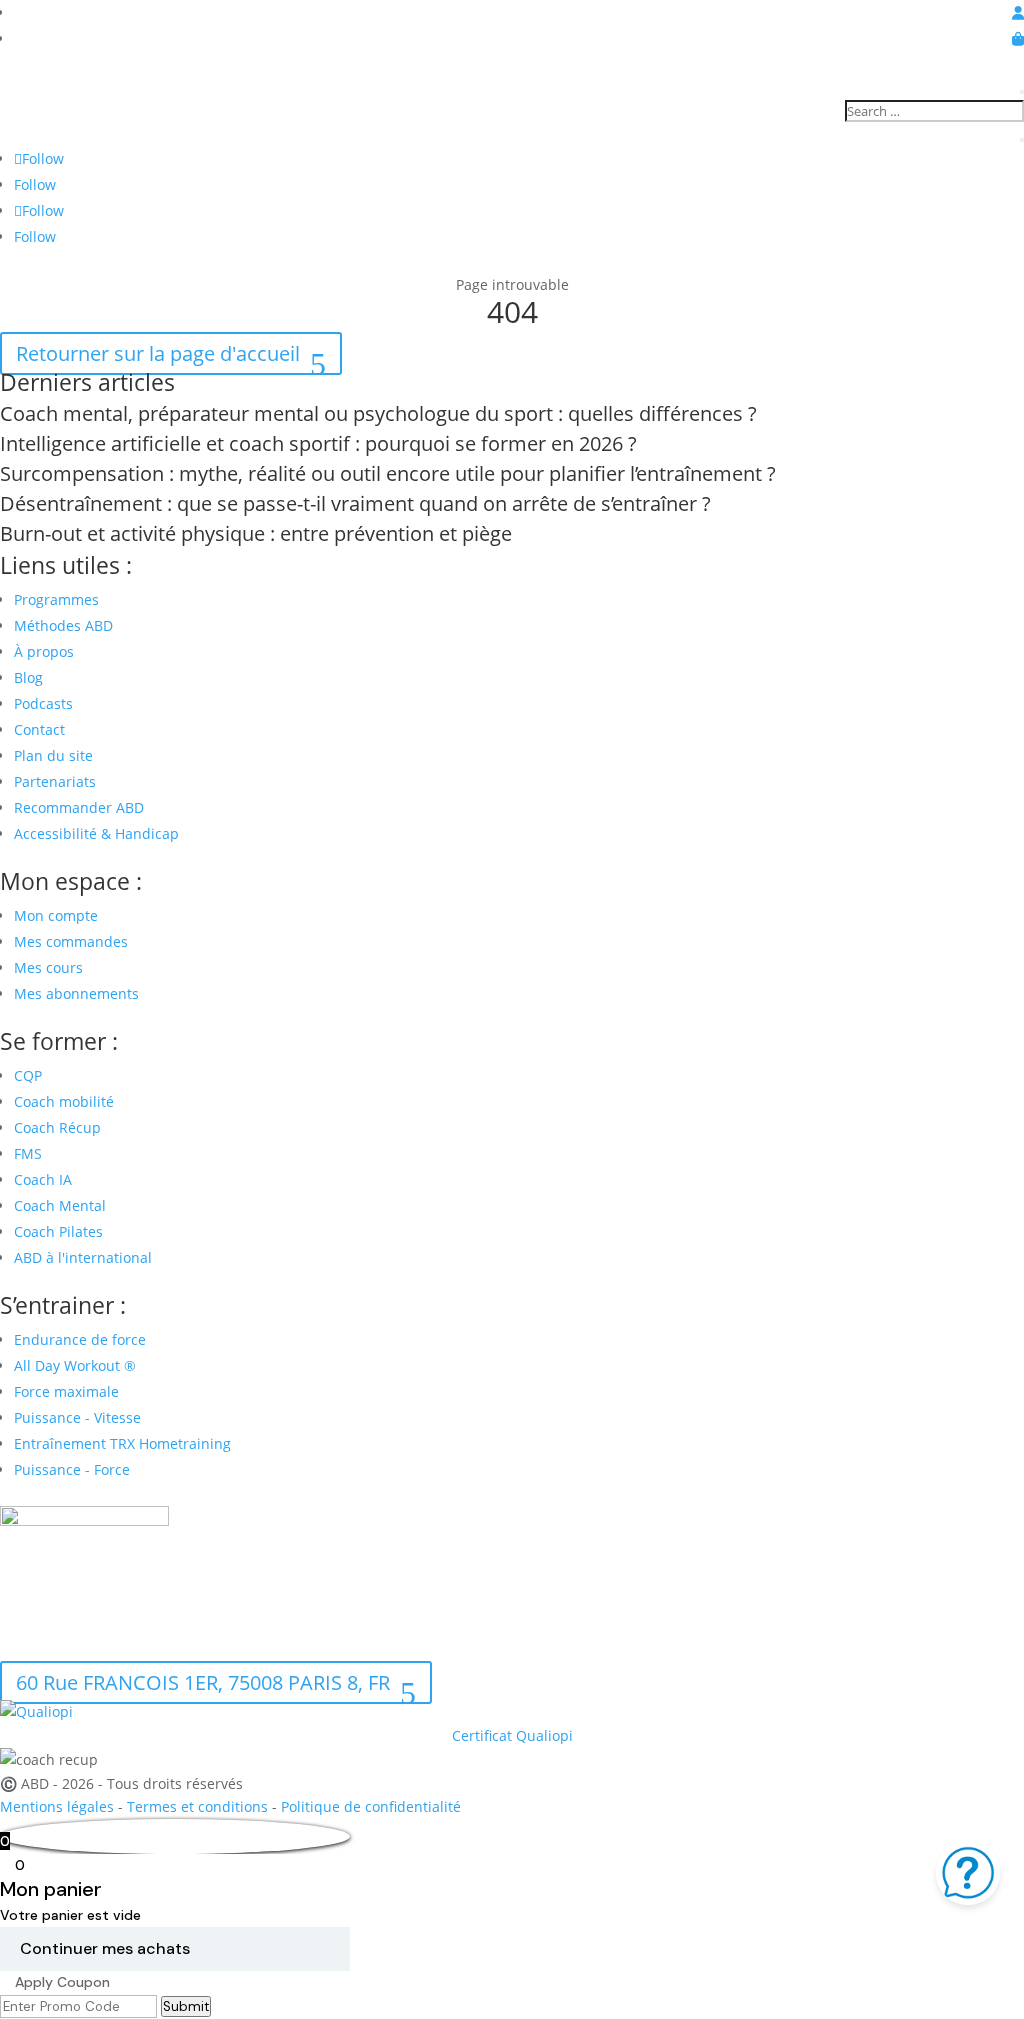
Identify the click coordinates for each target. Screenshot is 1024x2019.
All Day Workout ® (75, 1365)
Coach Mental (60, 1205)
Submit (186, 2006)
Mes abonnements (76, 993)
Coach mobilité (64, 1101)
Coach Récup (57, 1127)
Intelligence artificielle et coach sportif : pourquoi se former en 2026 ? (318, 443)
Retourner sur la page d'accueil (158, 353)
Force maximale (66, 1391)
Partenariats (55, 781)
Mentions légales (57, 1806)
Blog (28, 677)
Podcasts (43, 703)
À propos (44, 651)
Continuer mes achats (105, 1948)
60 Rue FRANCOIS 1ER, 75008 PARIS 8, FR (203, 1682)
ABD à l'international (85, 1257)
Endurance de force (80, 1339)
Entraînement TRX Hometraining (122, 1443)
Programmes (56, 599)
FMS (28, 1153)
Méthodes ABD (63, 625)
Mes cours (48, 967)
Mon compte (56, 915)
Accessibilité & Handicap (98, 833)
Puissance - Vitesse (77, 1417)
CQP (28, 1075)
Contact (39, 729)
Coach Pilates (58, 1231)
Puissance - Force (72, 1469)
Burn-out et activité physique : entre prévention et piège (256, 533)
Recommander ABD (79, 807)
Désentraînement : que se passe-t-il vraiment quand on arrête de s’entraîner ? (355, 503)
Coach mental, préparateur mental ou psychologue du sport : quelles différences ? (378, 413)
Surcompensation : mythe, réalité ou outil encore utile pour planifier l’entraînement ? (388, 473)
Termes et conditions (197, 1806)
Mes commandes (71, 941)
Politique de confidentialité (371, 1806)
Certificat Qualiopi (512, 1735)
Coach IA (43, 1179)
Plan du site (53, 755)
